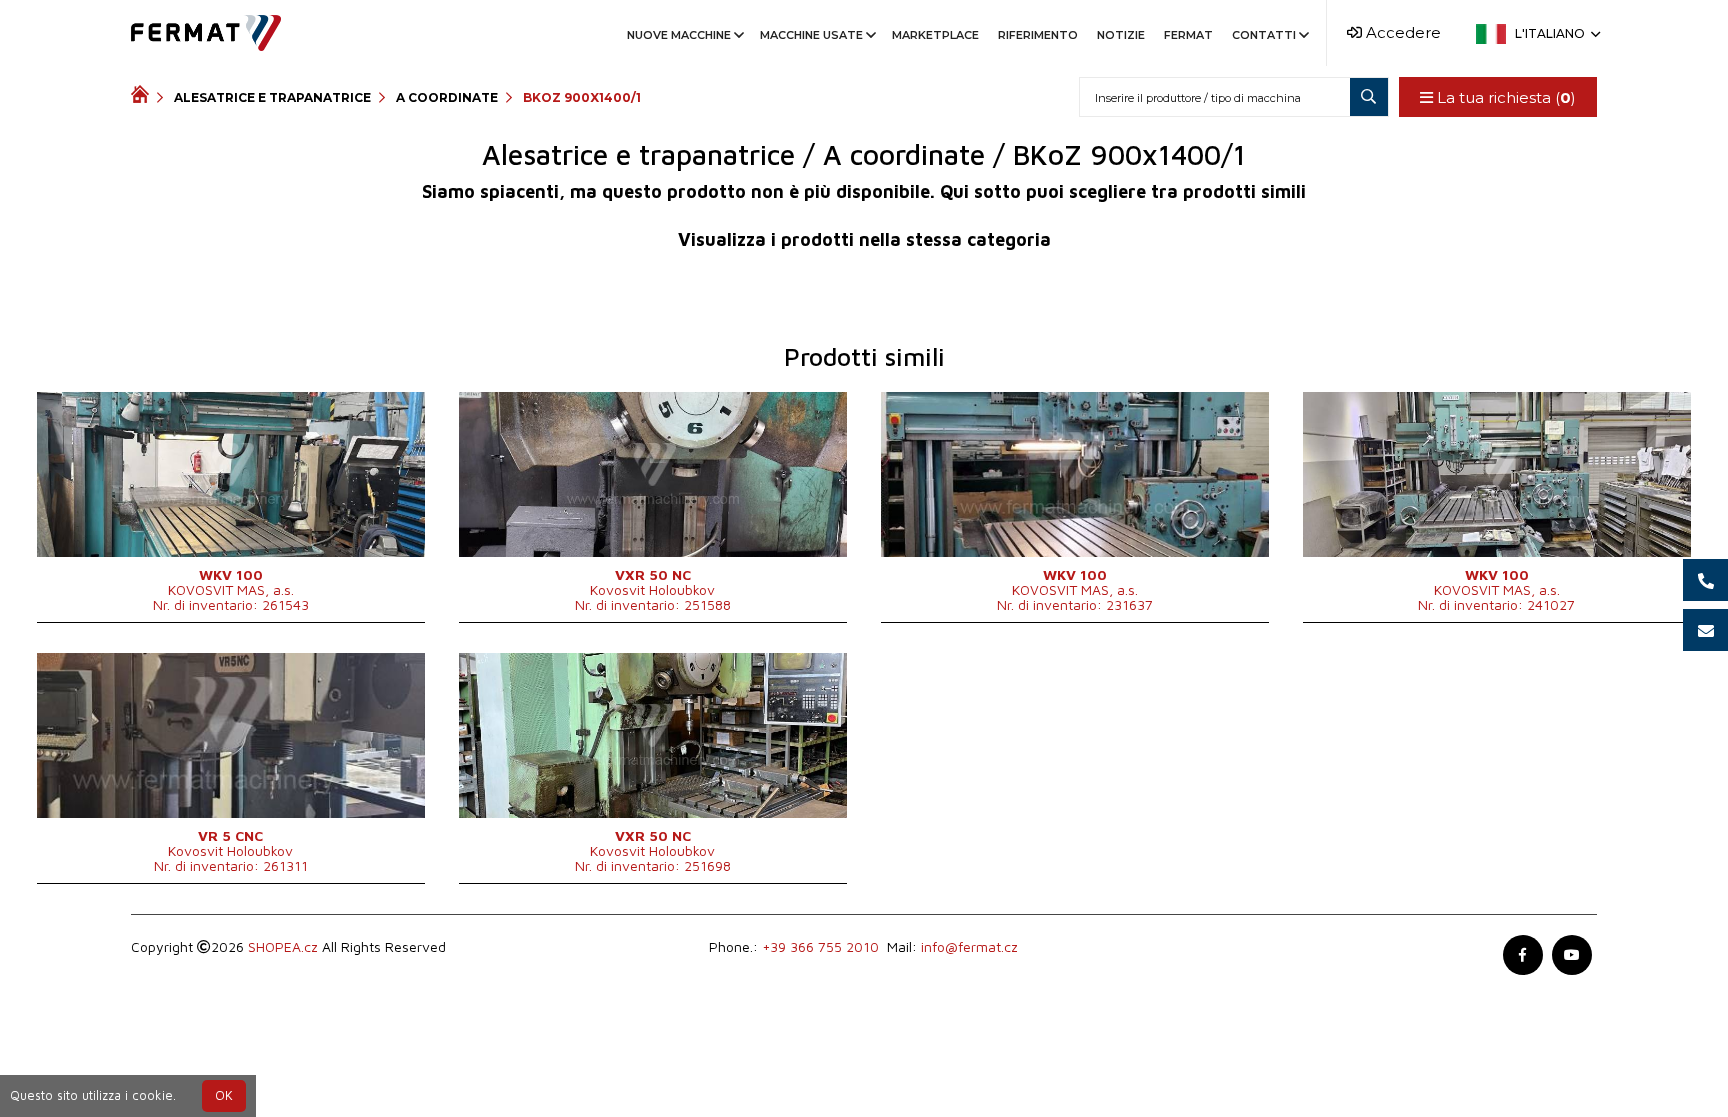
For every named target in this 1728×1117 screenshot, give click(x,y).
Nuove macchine (679, 35)
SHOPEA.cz (283, 946)
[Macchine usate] (144, 97)
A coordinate (447, 97)
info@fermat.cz (969, 946)
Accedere (1401, 32)
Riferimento (1038, 35)
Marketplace (935, 35)
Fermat (1188, 35)
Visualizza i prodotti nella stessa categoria (864, 239)
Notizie (1121, 35)
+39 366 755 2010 (820, 946)
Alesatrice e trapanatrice (272, 97)
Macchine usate (811, 35)
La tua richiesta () (1504, 97)
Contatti (1264, 35)
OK (224, 1095)
